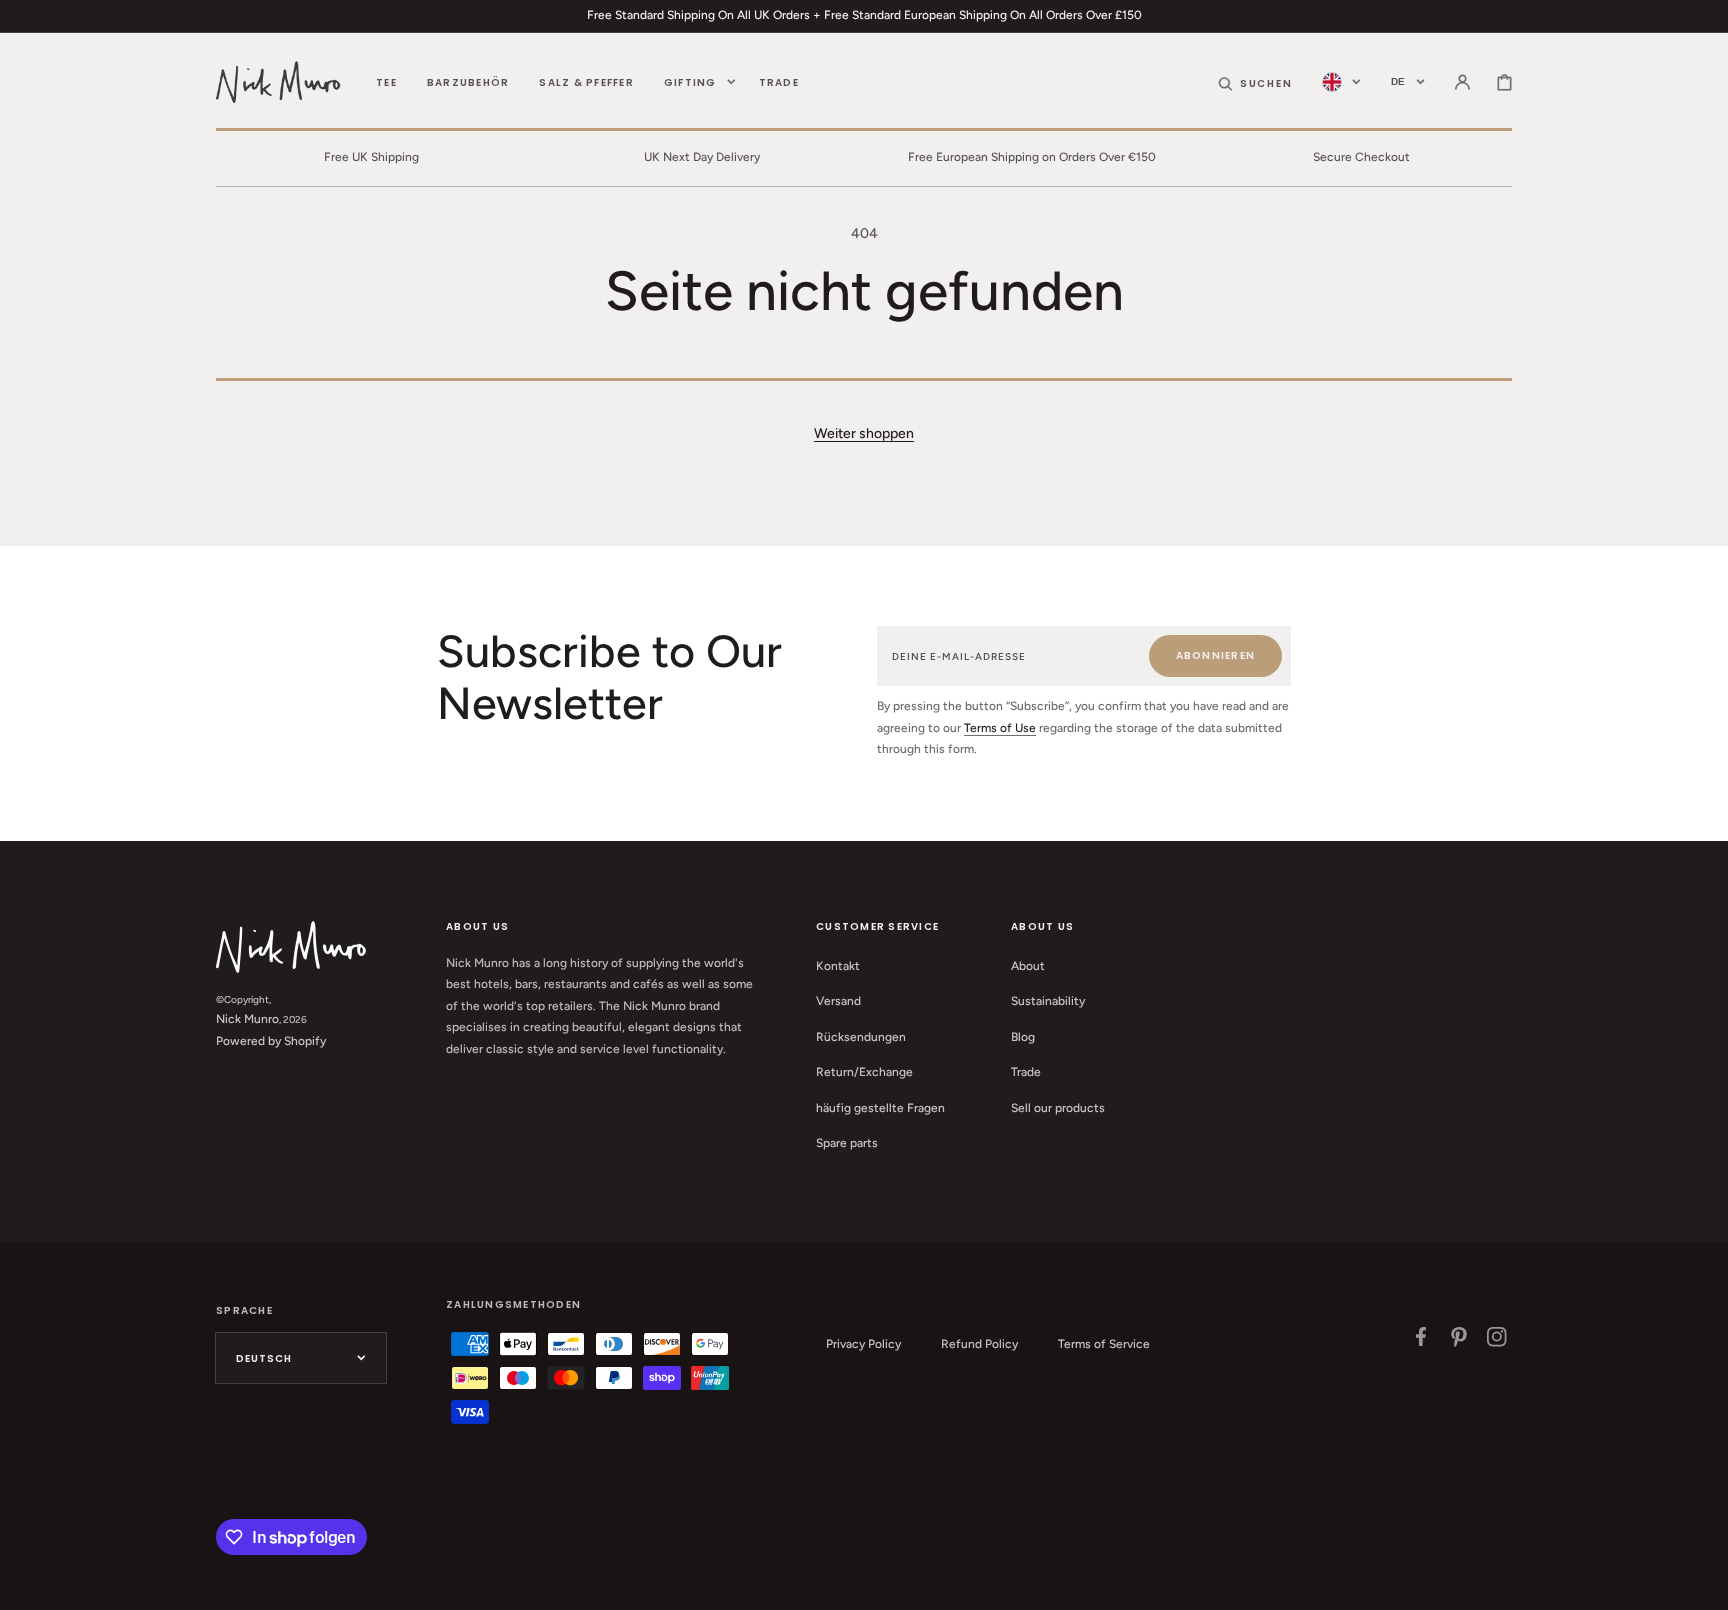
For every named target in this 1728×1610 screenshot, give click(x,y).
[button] (1255, 82)
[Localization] (1341, 82)
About (1028, 966)
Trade (1026, 1072)
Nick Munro (247, 1019)
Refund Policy (979, 1344)
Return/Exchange (864, 1072)
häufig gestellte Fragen (880, 1108)
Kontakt (838, 966)
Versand (838, 1001)
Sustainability (1048, 1001)
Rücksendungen (861, 1037)
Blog (1023, 1037)
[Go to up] (1702, 1584)
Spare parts (847, 1143)
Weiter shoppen (864, 433)
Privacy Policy (863, 1344)
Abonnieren (1216, 655)
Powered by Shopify (271, 1041)
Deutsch (264, 1358)
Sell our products (1058, 1108)
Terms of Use (1000, 728)
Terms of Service (1104, 1344)
